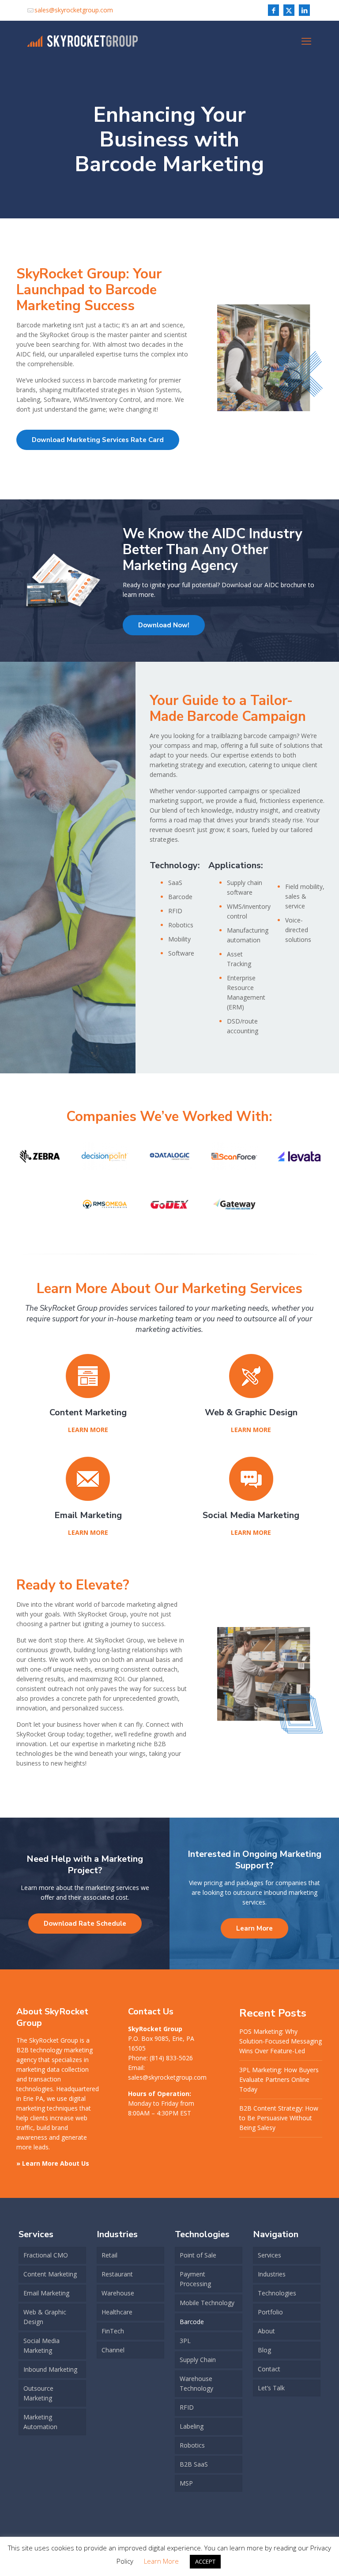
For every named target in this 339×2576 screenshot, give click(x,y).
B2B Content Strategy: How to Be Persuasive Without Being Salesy (279, 2118)
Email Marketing (46, 2293)
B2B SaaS (194, 2464)
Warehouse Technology (196, 2383)
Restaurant (117, 2274)
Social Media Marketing (41, 2345)
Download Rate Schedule (85, 1924)
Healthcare (117, 2312)
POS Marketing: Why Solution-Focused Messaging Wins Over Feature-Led (281, 2041)
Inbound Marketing (50, 2369)
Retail (109, 2255)
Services (269, 2255)
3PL (185, 2341)
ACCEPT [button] (205, 2561)
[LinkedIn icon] (304, 10)
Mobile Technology (207, 2303)
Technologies (277, 2293)
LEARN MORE (88, 1430)
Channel (113, 2350)
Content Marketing (50, 2274)
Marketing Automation (40, 2422)
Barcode (192, 2322)
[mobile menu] (306, 41)
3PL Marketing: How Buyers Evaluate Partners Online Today (279, 2079)
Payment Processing (195, 2279)
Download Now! (164, 625)
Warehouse (118, 2293)
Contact (269, 2369)
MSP (186, 2483)
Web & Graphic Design (45, 2317)
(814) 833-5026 (171, 2058)
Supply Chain (198, 2360)
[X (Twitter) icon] (289, 10)
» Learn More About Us (53, 2163)
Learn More (254, 1928)
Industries (272, 2274)
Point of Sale (198, 2255)
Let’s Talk (271, 2388)
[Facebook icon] (273, 10)
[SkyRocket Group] (83, 41)
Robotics (192, 2445)
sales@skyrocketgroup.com (74, 10)
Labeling (192, 2426)
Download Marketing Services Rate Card (98, 440)
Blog (264, 2350)
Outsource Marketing (38, 2393)
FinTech (113, 2331)
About (266, 2331)
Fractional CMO (46, 2255)
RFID (187, 2407)
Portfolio (270, 2312)
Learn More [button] (161, 2561)
